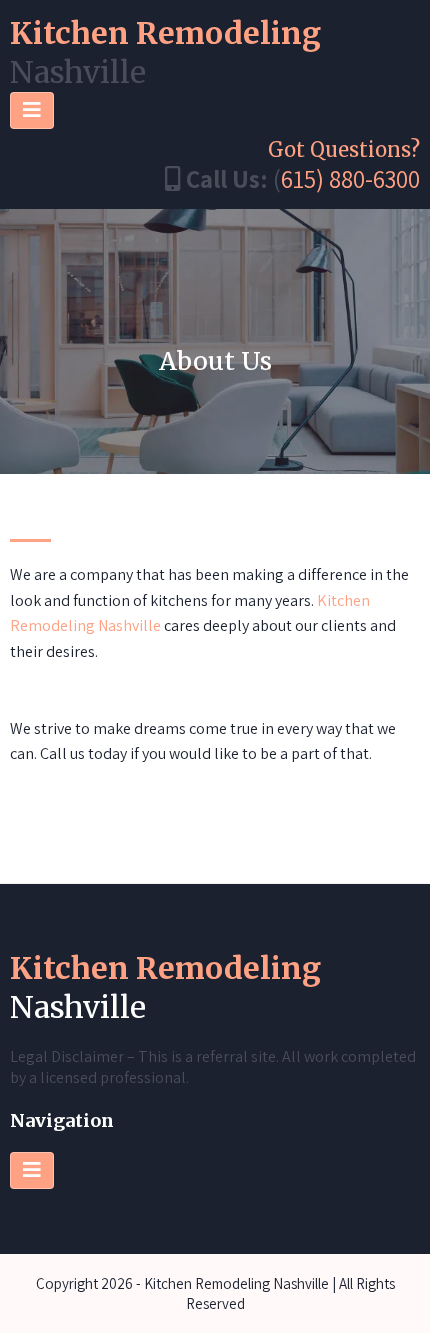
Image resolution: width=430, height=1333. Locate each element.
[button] (32, 110)
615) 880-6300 (350, 178)
